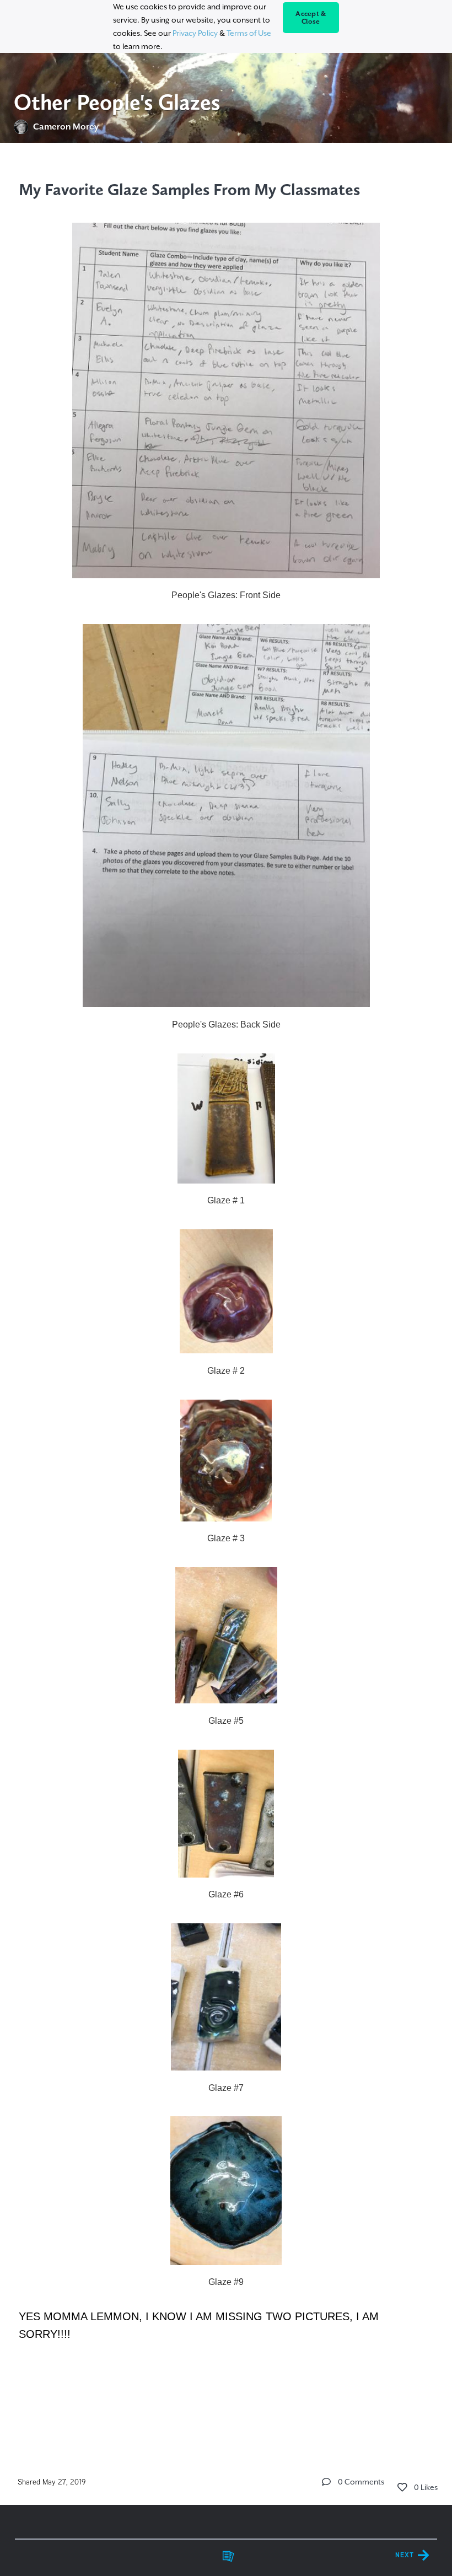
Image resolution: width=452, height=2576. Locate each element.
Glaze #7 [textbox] (226, 2088)
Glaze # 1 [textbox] (226, 1200)
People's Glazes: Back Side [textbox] (226, 1025)
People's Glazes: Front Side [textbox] (226, 595)
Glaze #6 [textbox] (226, 1894)
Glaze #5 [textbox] (226, 1721)
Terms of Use (249, 33)
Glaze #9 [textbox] (226, 2282)
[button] (326, 2482)
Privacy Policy (195, 33)
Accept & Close (311, 18)
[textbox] (226, 1259)
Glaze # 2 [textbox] (226, 1371)
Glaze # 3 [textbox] (226, 1538)
